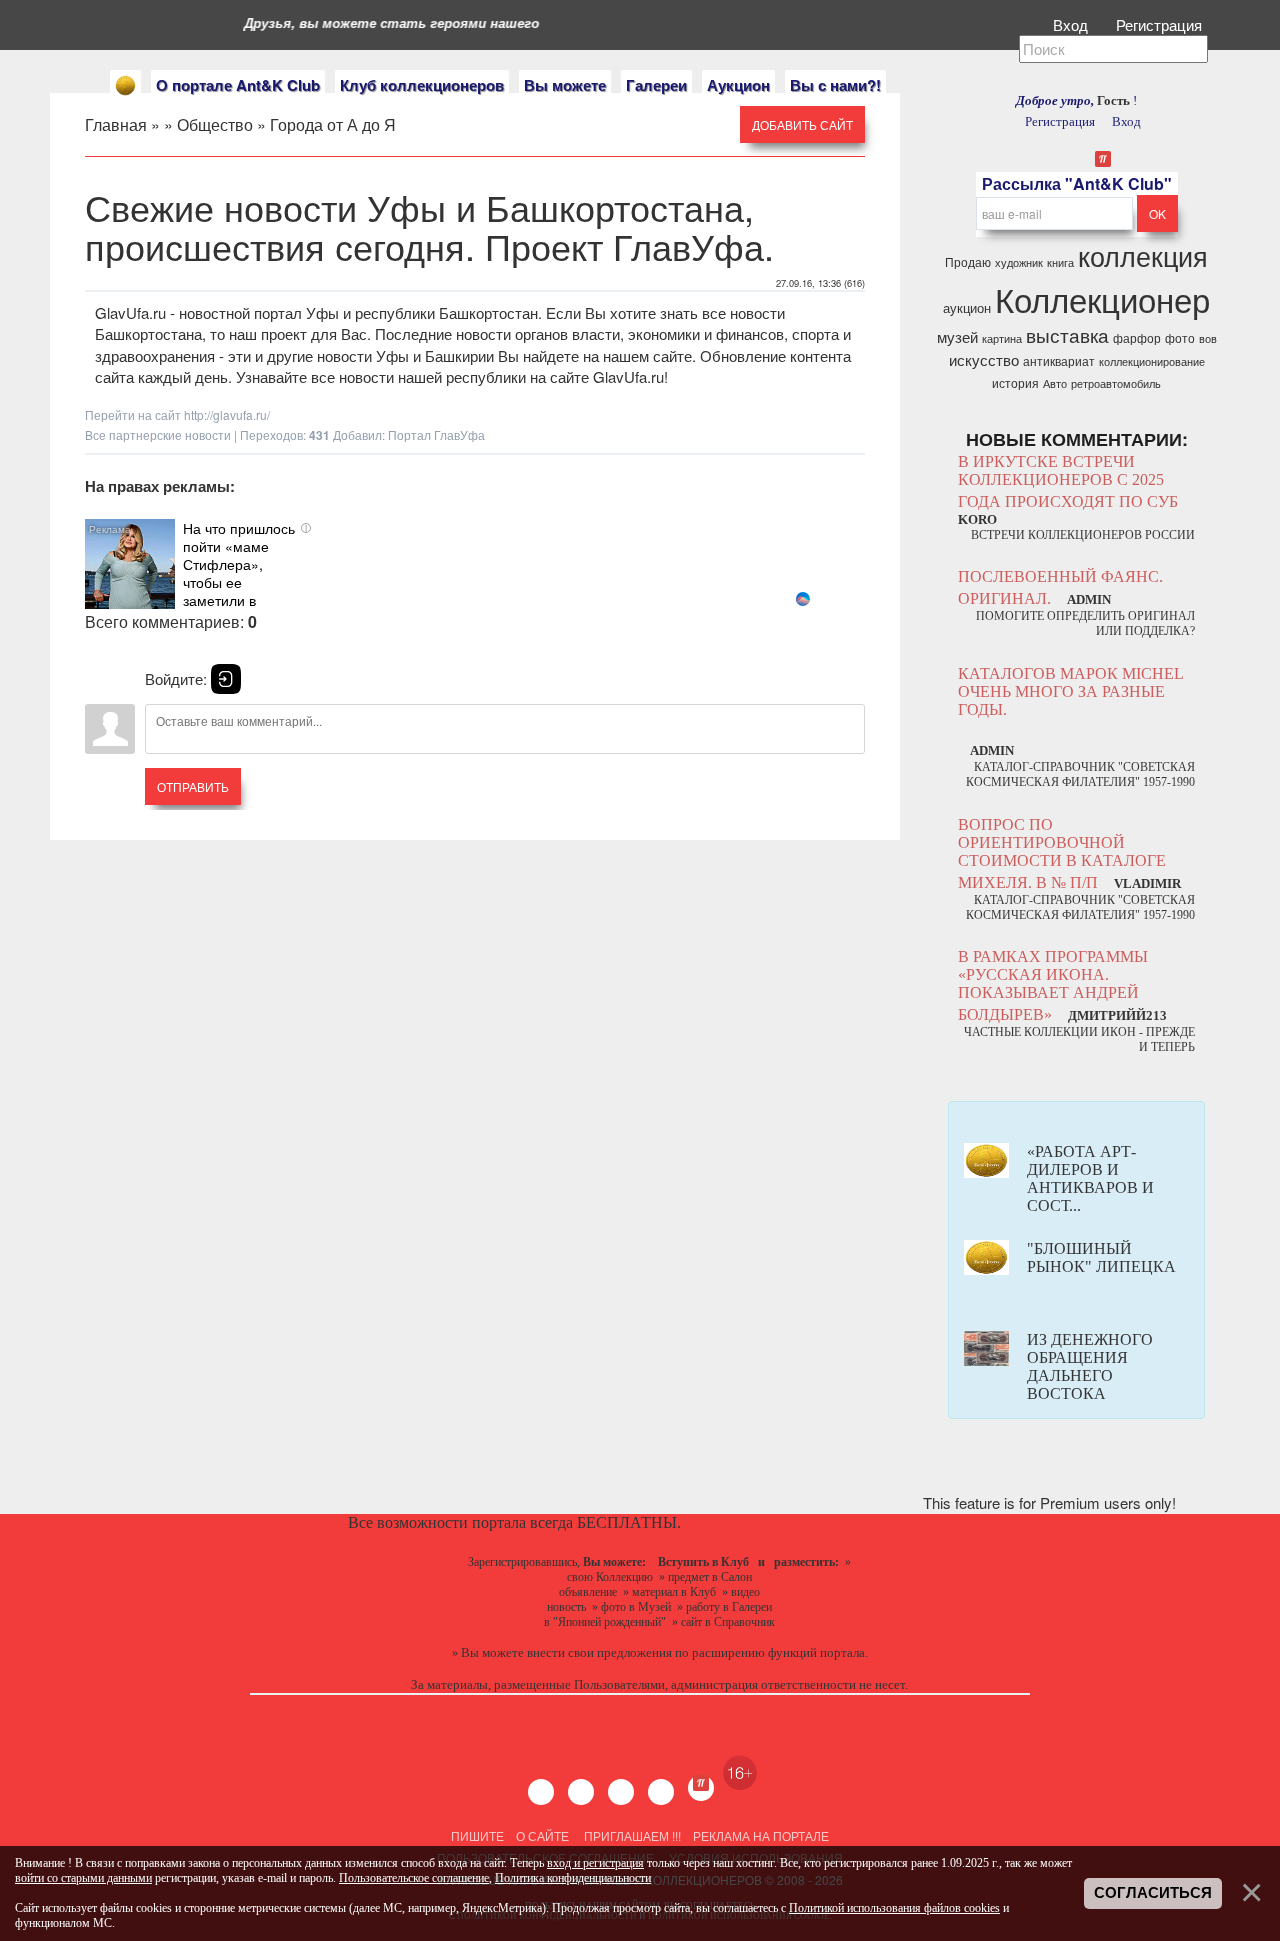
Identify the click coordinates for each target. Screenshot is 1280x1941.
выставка (1067, 335)
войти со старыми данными (83, 1878)
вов (1208, 338)
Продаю (968, 261)
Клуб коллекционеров (422, 85)
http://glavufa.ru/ (227, 414)
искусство (984, 359)
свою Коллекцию (610, 1577)
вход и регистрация (595, 1863)
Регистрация (1161, 24)
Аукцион (738, 85)
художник (1019, 262)
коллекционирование (1152, 361)
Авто (1055, 383)
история (1015, 382)
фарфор (1137, 337)
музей (957, 336)
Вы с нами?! (835, 85)
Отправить (193, 786)
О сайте (542, 1835)
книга (1060, 262)
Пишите (477, 1835)
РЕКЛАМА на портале (761, 1835)
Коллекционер (1102, 298)
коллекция (1143, 255)
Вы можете (565, 85)
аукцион (967, 307)
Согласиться (1153, 1893)
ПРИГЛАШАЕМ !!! (632, 1835)
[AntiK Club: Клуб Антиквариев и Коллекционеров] (125, 85)
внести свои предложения (599, 1652)
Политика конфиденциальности (573, 1878)
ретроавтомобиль (1116, 383)
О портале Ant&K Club (238, 85)
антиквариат (1059, 360)
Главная (116, 124)
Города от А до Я (333, 124)
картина (1002, 338)
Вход (1072, 24)
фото (1180, 337)
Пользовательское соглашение (414, 1878)
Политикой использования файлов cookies (894, 1908)
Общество (215, 124)
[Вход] (226, 679)
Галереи (656, 85)
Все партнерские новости (158, 434)
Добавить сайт (802, 124)
